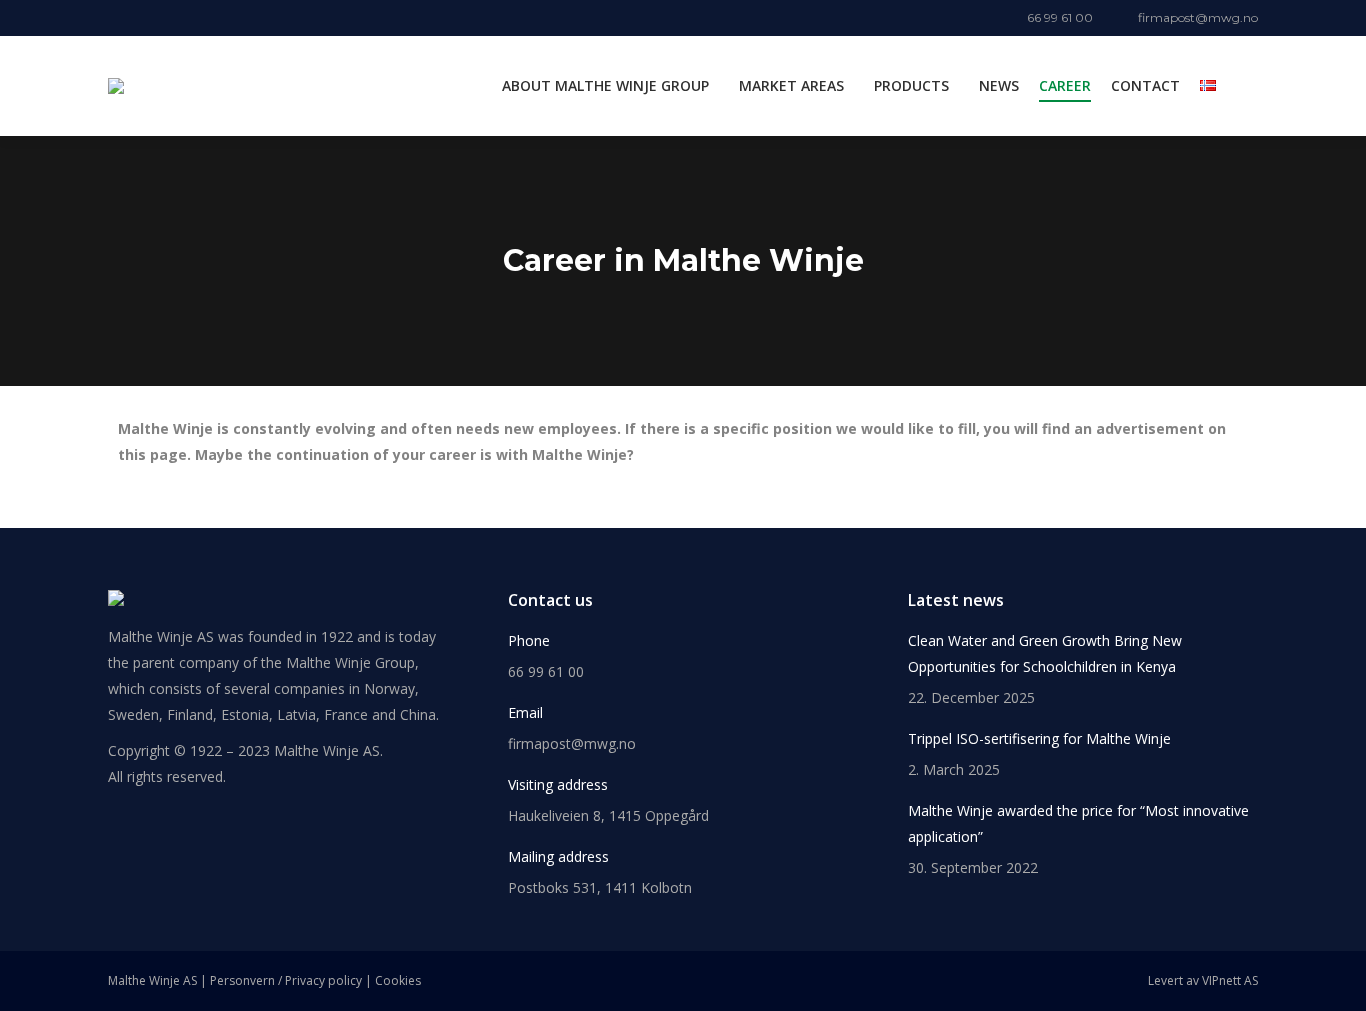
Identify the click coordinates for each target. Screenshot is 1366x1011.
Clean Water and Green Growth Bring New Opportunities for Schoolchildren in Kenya (1045, 653)
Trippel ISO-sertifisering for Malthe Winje (1039, 738)
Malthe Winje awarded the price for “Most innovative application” (1078, 823)
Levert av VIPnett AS (1203, 980)
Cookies (398, 980)
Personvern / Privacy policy (286, 980)
